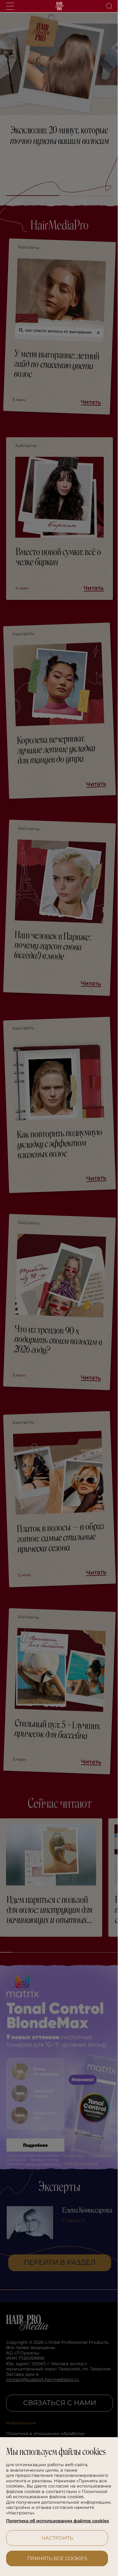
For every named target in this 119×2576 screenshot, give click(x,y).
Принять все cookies (55, 2558)
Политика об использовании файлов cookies (49, 2518)
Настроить (55, 2538)
